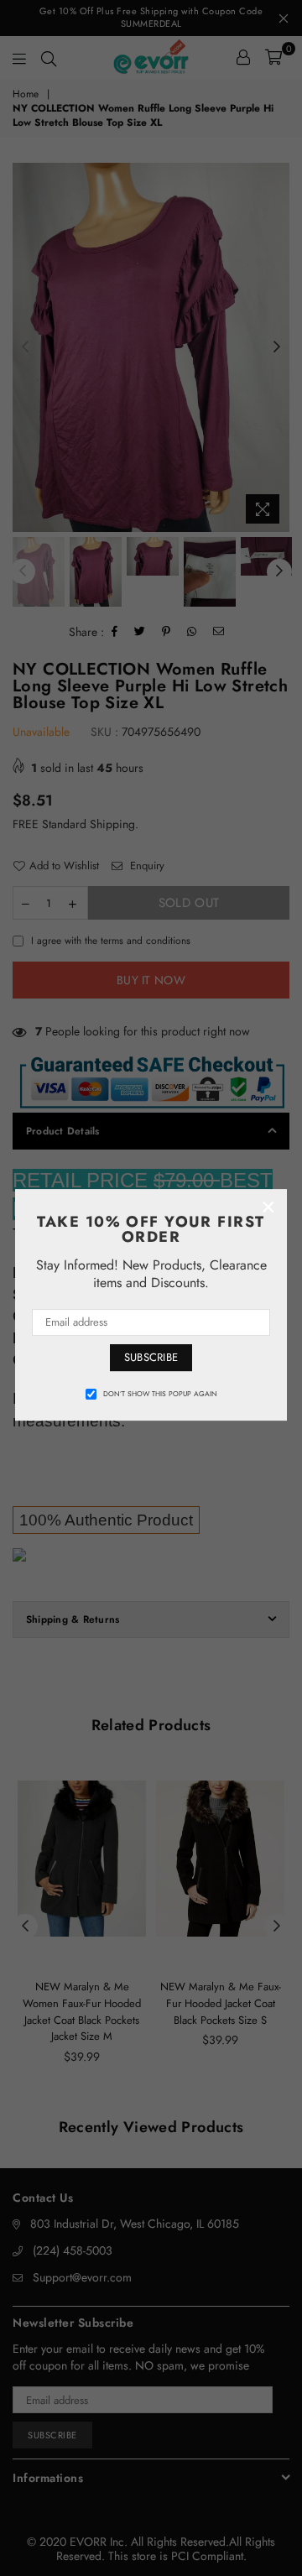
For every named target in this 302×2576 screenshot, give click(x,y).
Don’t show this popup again (160, 1394)
